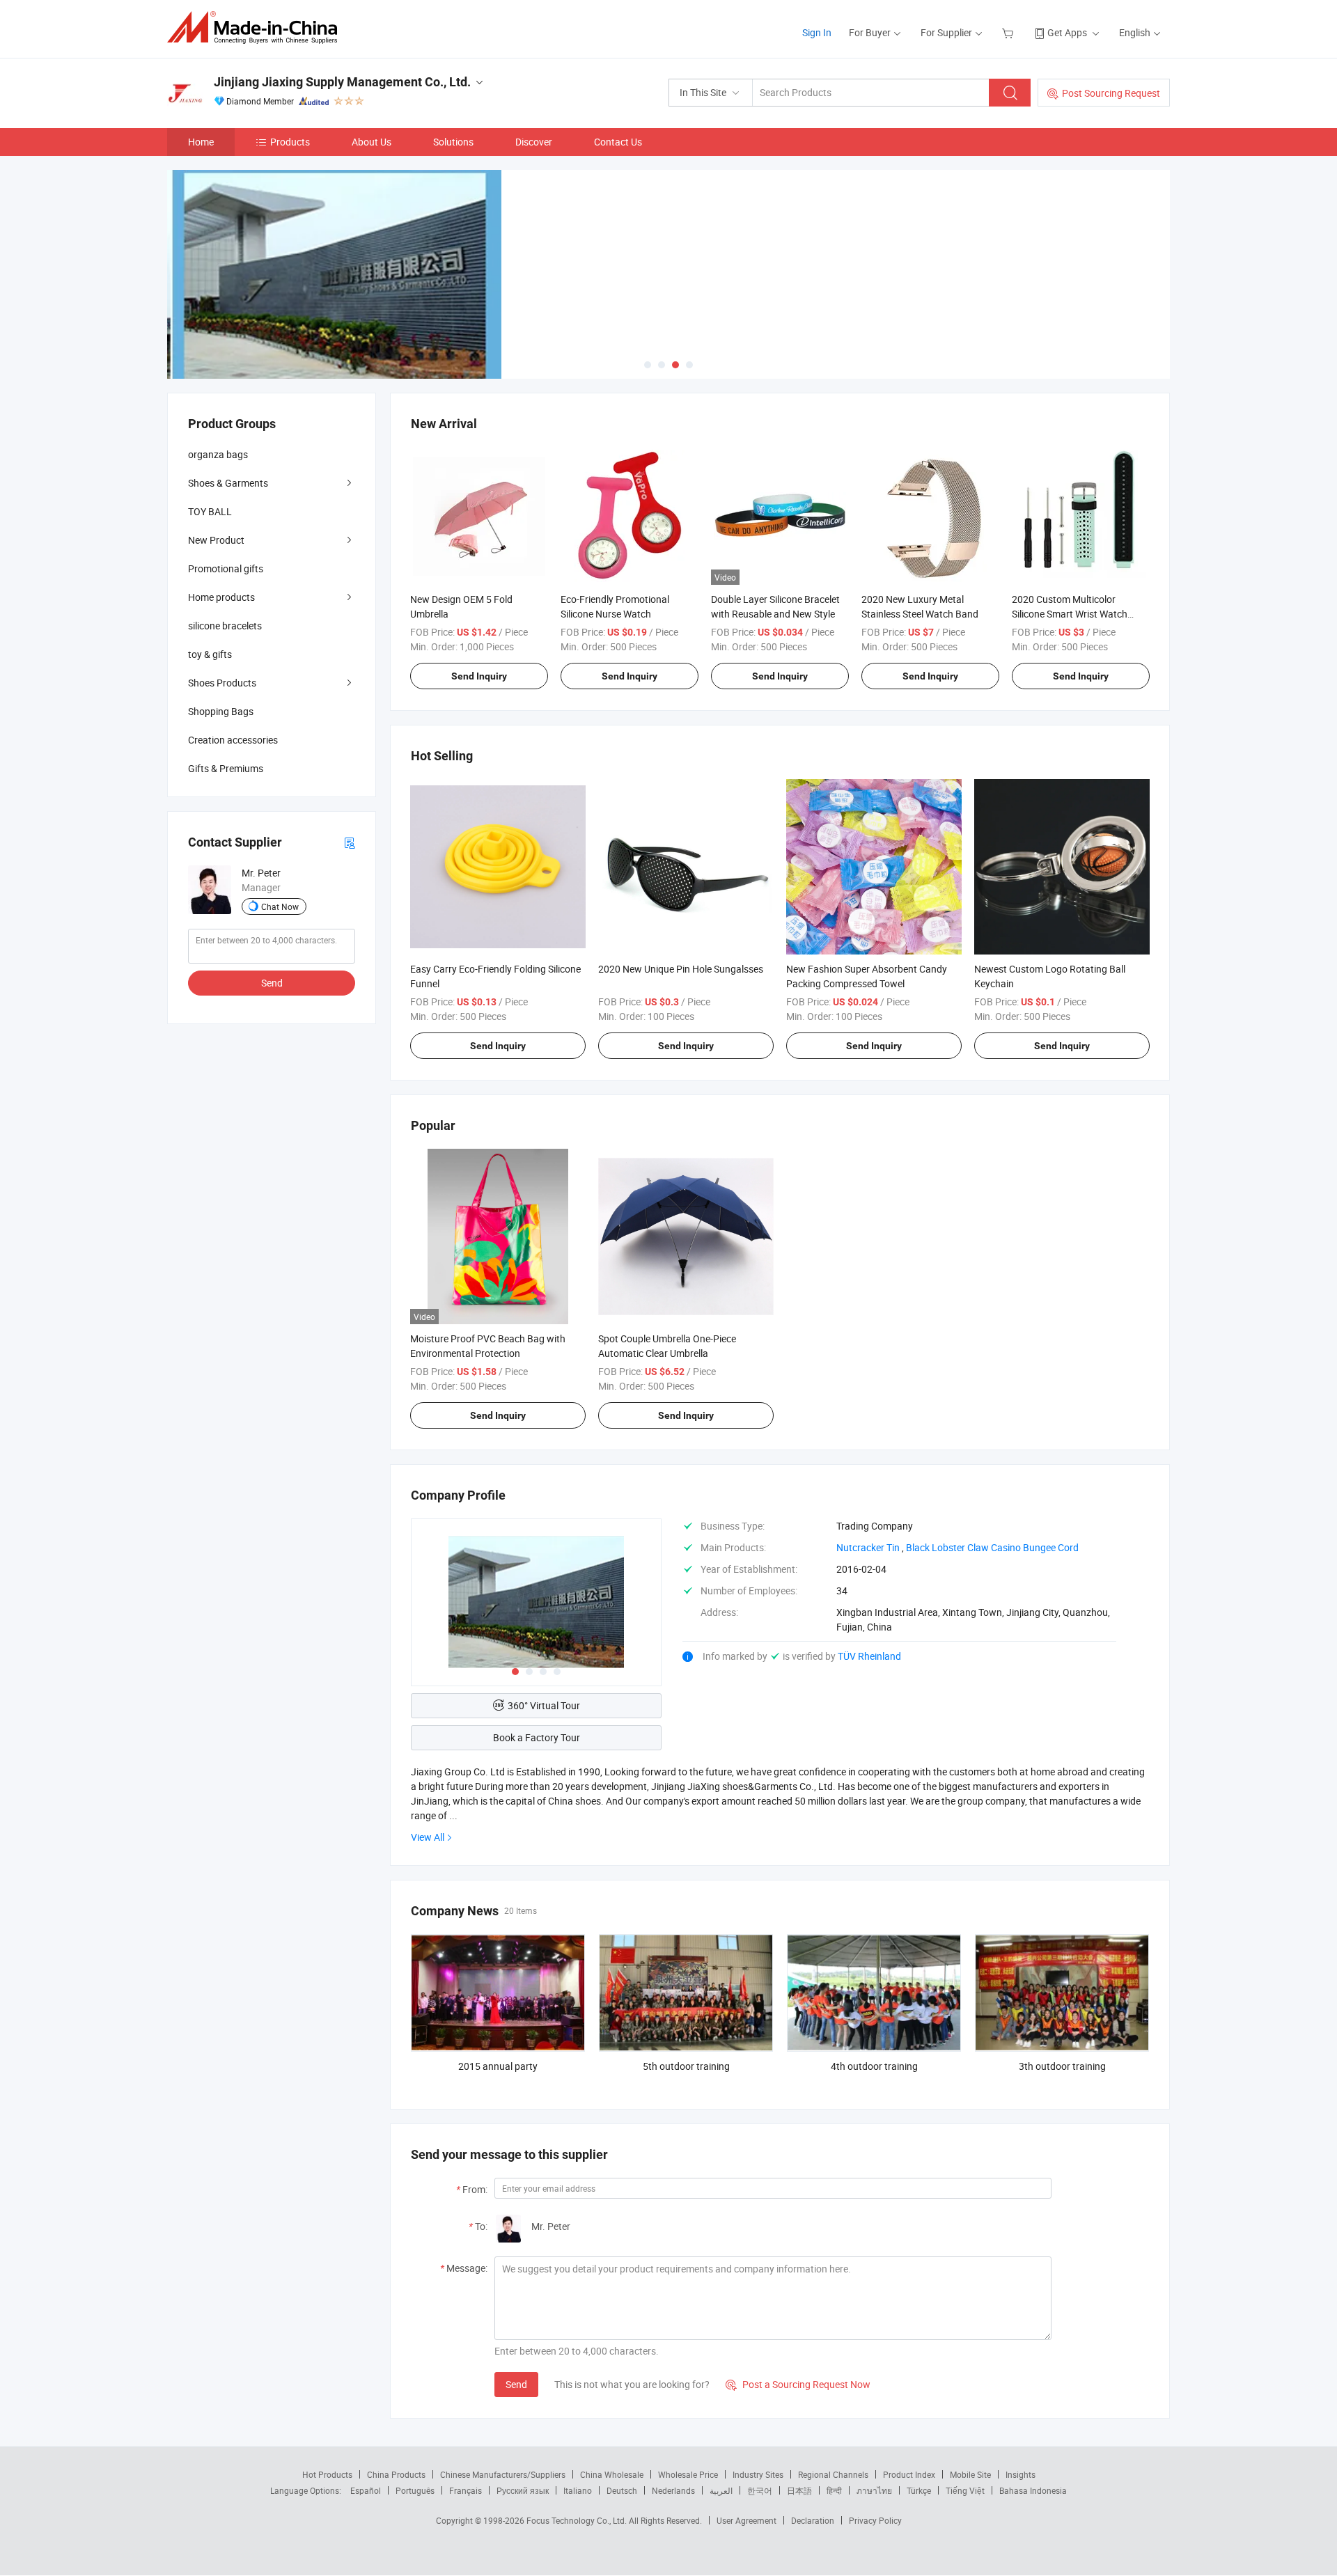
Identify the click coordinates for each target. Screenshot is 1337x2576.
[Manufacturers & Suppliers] (257, 28)
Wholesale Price (688, 2474)
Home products (221, 597)
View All (428, 1837)
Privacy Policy (875, 2520)
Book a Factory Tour (537, 1737)
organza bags (218, 454)
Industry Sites (758, 2474)
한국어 (760, 2490)
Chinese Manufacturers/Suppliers (503, 2474)
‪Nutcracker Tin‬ (868, 1547)
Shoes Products (222, 683)
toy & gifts (210, 654)
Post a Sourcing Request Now (798, 2384)
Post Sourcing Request (1111, 93)
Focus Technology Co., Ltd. (578, 2520)
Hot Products (327, 2474)
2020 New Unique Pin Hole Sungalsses (681, 969)
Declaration (813, 2520)
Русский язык (523, 2490)
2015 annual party (498, 2066)
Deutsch (622, 2490)
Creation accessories (233, 740)
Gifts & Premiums (226, 768)
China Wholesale (612, 2474)
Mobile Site (970, 2474)
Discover (534, 142)
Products (290, 142)
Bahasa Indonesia (1033, 2490)
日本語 (799, 2490)
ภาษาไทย (874, 2490)
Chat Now (280, 906)
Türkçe (919, 2490)
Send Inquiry (479, 676)
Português (415, 2490)
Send (516, 2384)
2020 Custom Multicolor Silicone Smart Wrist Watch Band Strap (1070, 614)
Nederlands (673, 2490)
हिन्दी (834, 2490)
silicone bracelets (225, 626)
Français (466, 2490)
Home (201, 142)
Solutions (453, 142)
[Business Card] (350, 842)
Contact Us (618, 142)
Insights (1021, 2474)
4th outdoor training (874, 2066)
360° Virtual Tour (544, 1705)
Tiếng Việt (965, 2490)
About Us (372, 142)
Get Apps (1067, 32)
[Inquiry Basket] (1009, 32)
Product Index (909, 2474)
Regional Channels (833, 2474)
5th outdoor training (686, 2066)
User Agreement (746, 2520)
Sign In (817, 32)
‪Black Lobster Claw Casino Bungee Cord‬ (992, 1547)
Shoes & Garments (228, 483)
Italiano (578, 2490)
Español (366, 2490)
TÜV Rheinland (869, 1656)
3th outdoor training (1062, 2066)
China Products (396, 2474)
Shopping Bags (221, 711)
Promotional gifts (226, 568)
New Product (216, 540)
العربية (721, 2490)
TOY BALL (210, 511)
